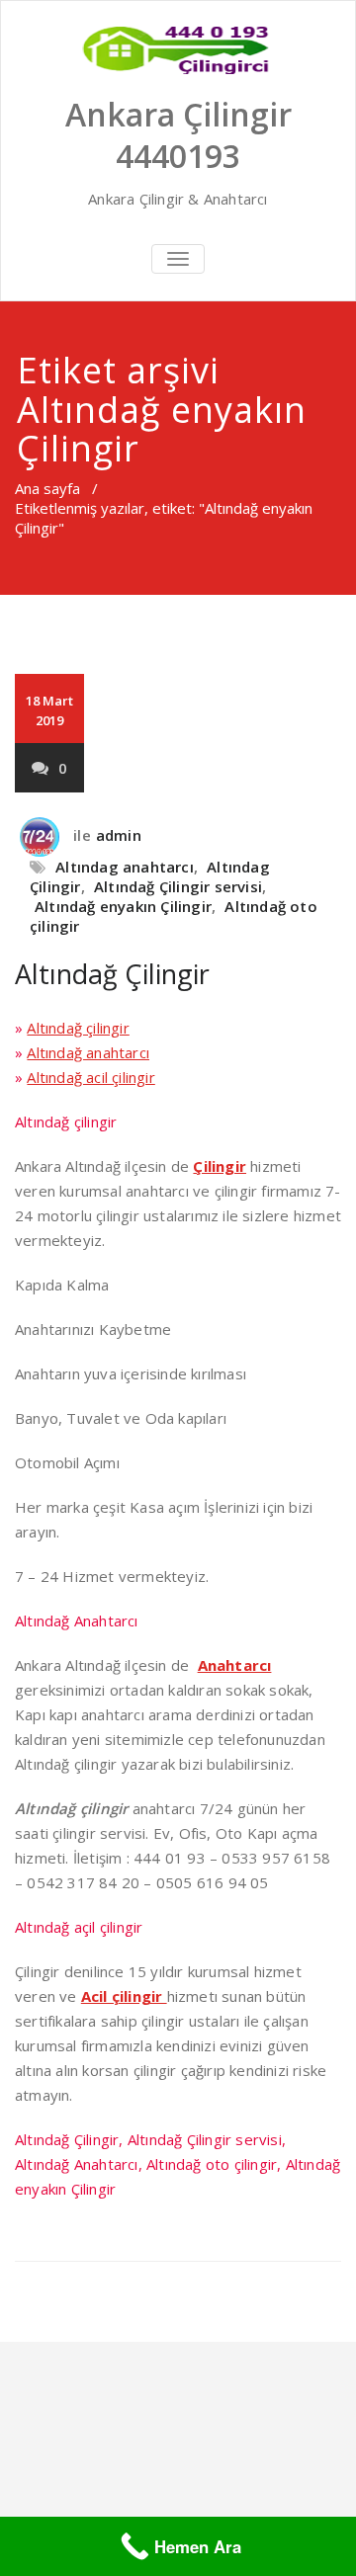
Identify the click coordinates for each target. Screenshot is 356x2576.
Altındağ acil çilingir (90, 1077)
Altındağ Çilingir (112, 974)
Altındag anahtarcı (125, 867)
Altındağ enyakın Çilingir (123, 906)
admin (119, 835)
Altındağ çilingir (78, 1028)
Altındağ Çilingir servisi (178, 886)
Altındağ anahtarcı (88, 1052)
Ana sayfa (47, 488)
